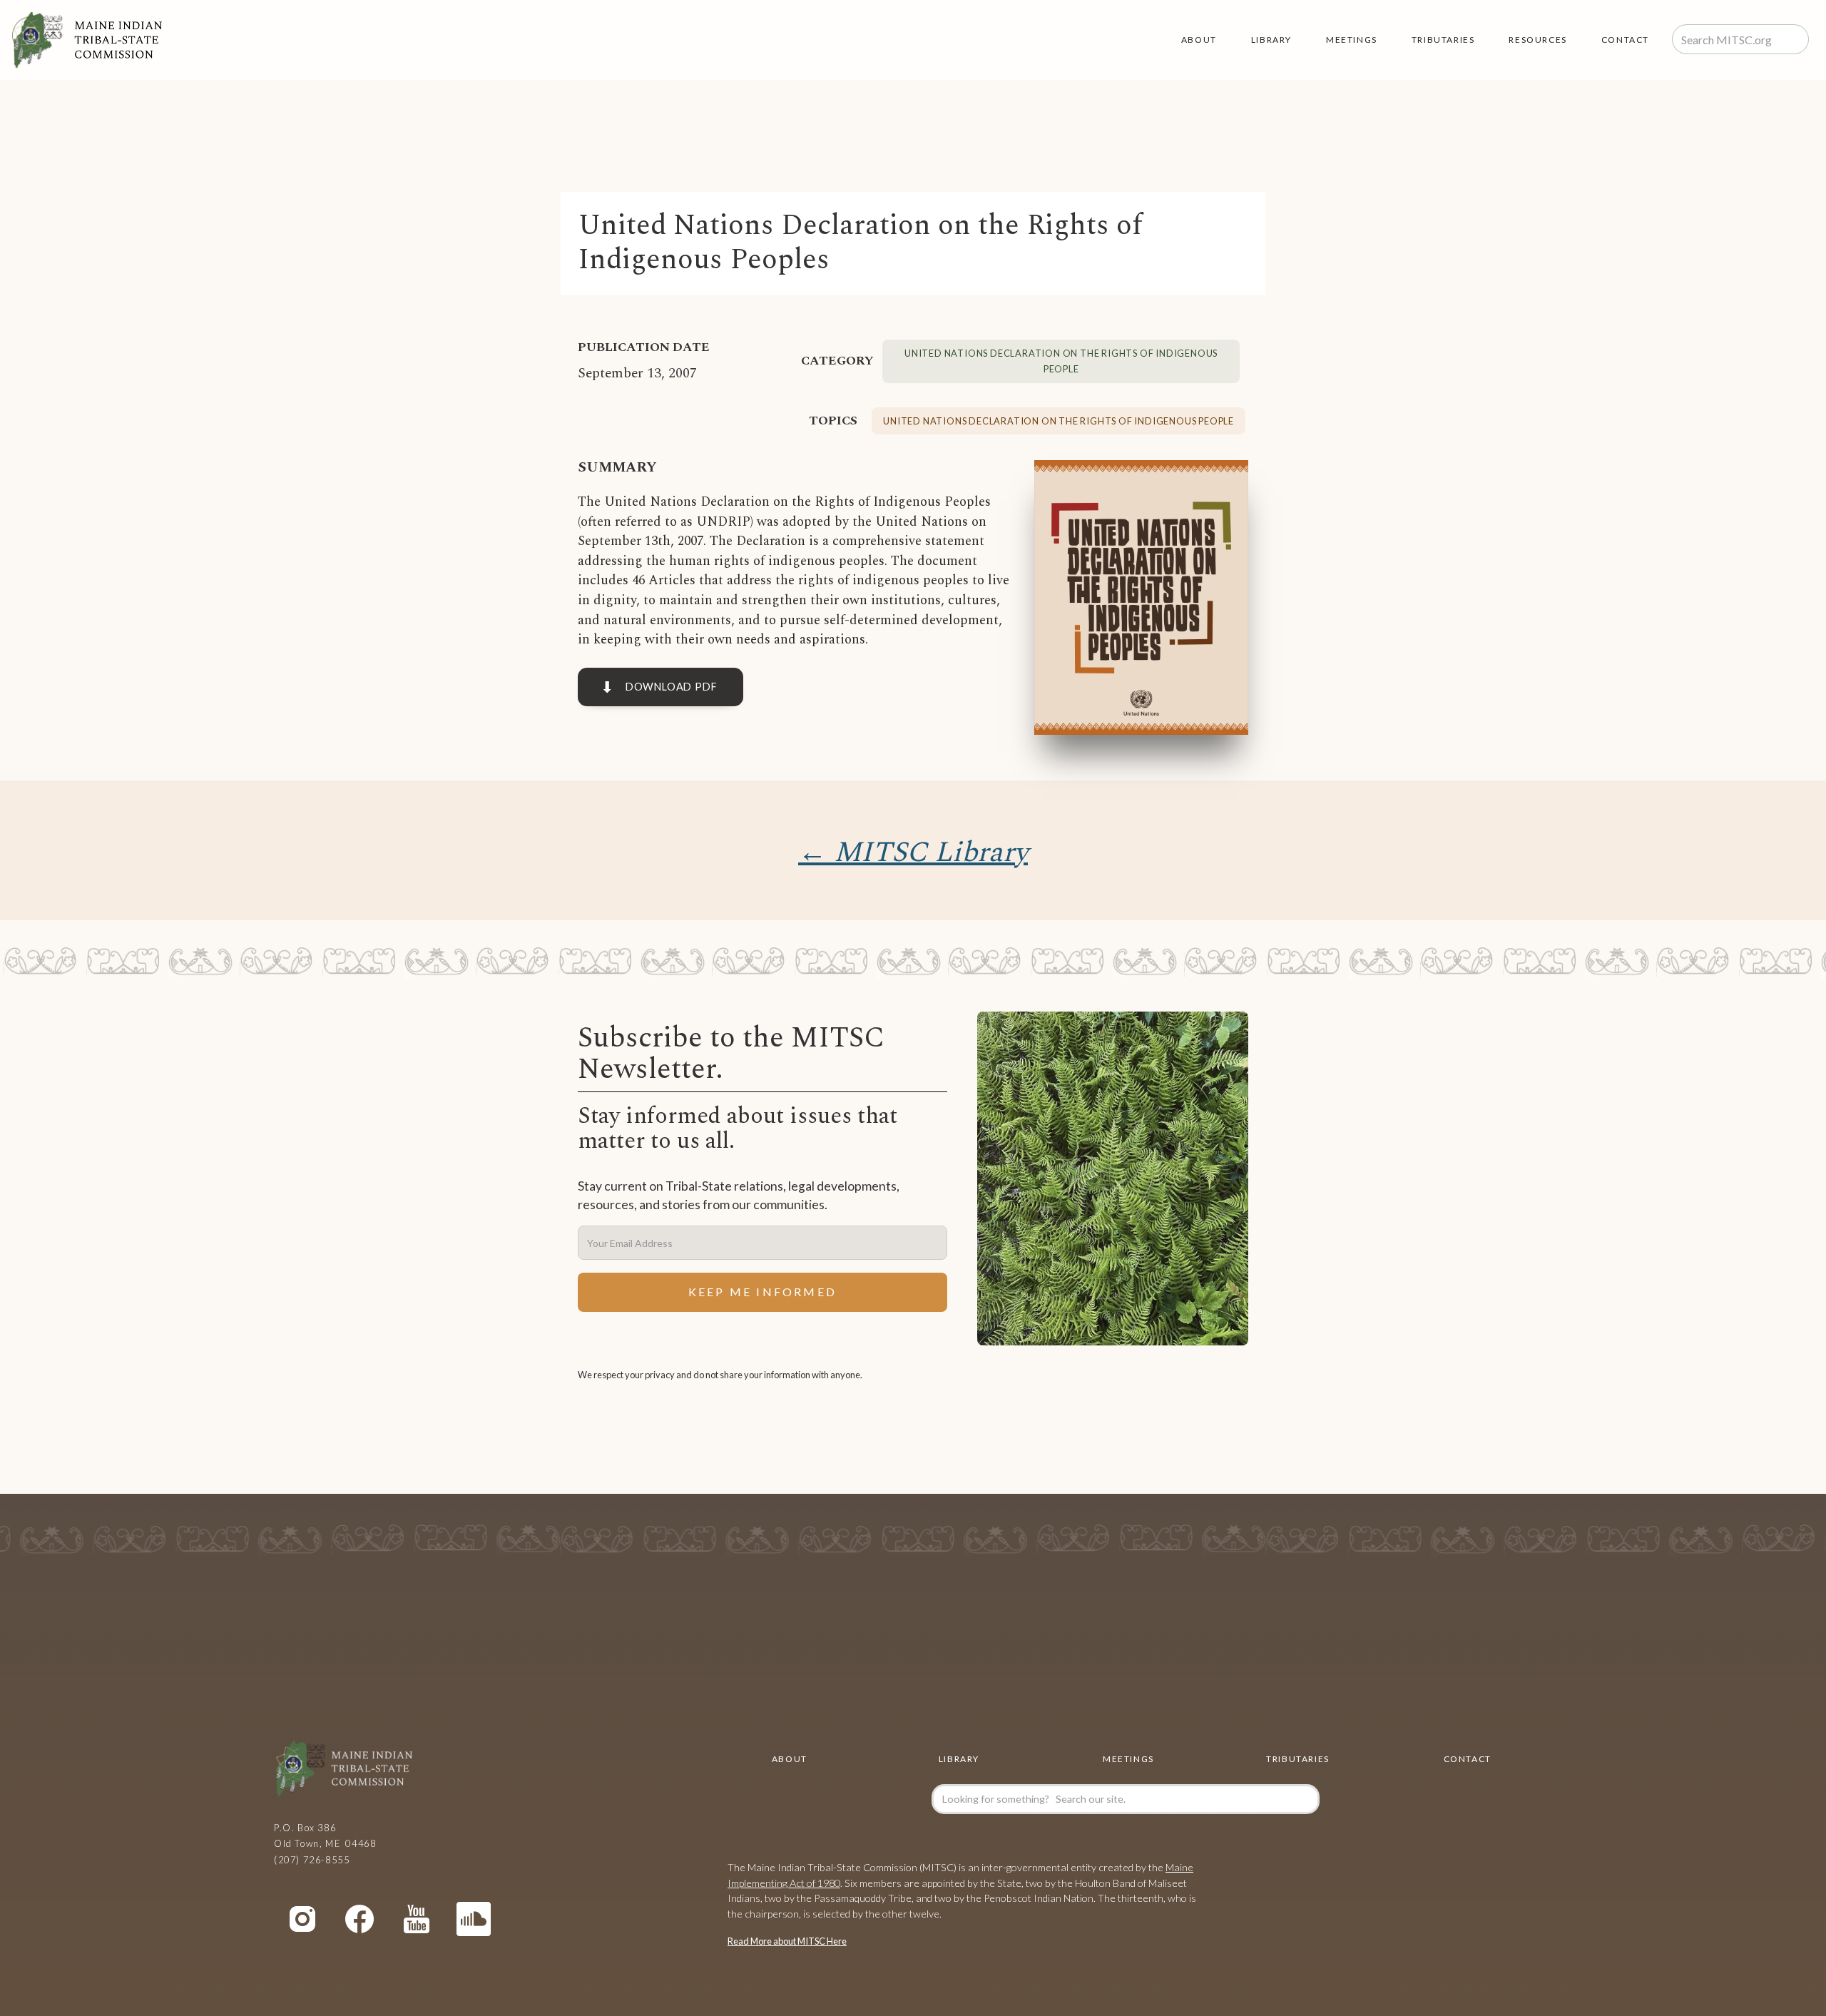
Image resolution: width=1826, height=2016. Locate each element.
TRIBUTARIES (1443, 40)
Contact (1625, 40)
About (1199, 40)
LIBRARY (1271, 40)
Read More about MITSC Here (787, 1941)
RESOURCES (1537, 40)
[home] (87, 40)
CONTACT (1468, 1759)
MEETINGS (1352, 40)
